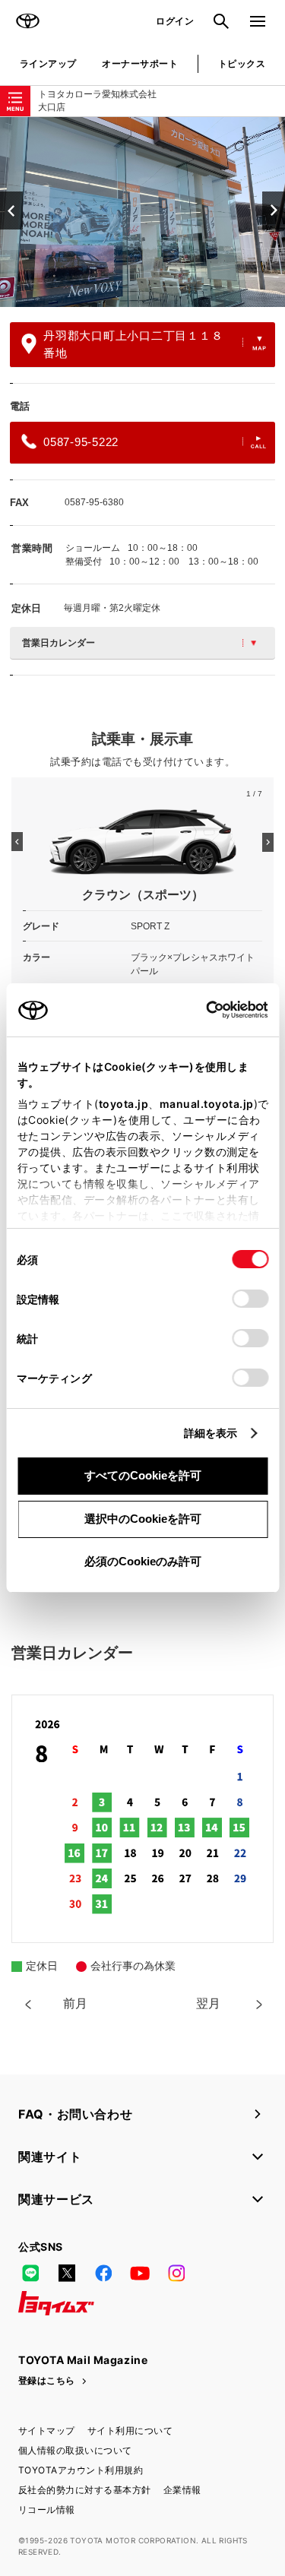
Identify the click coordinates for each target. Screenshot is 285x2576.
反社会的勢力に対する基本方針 (85, 2490)
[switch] (250, 1299)
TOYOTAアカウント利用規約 (81, 2470)
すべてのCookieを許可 (143, 1475)
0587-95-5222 (81, 442)
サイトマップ (47, 2430)
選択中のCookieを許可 (143, 1519)
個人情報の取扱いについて (75, 2450)
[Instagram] (176, 2273)
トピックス (242, 63)
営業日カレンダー (59, 643)
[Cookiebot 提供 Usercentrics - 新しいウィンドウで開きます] (201, 1010)
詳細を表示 (211, 1433)
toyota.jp (123, 1104)
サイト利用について (130, 2430)
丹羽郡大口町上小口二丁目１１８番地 (133, 344)
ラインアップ (48, 63)
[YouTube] (140, 2273)
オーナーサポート (140, 63)
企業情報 (182, 2490)
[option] (142, 212)
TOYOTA (27, 21)
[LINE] (30, 2273)
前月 (75, 2003)
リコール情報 (47, 2510)
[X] (67, 2273)
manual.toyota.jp (206, 1104)
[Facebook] (103, 2273)
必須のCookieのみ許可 (143, 1561)
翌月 (208, 2003)
